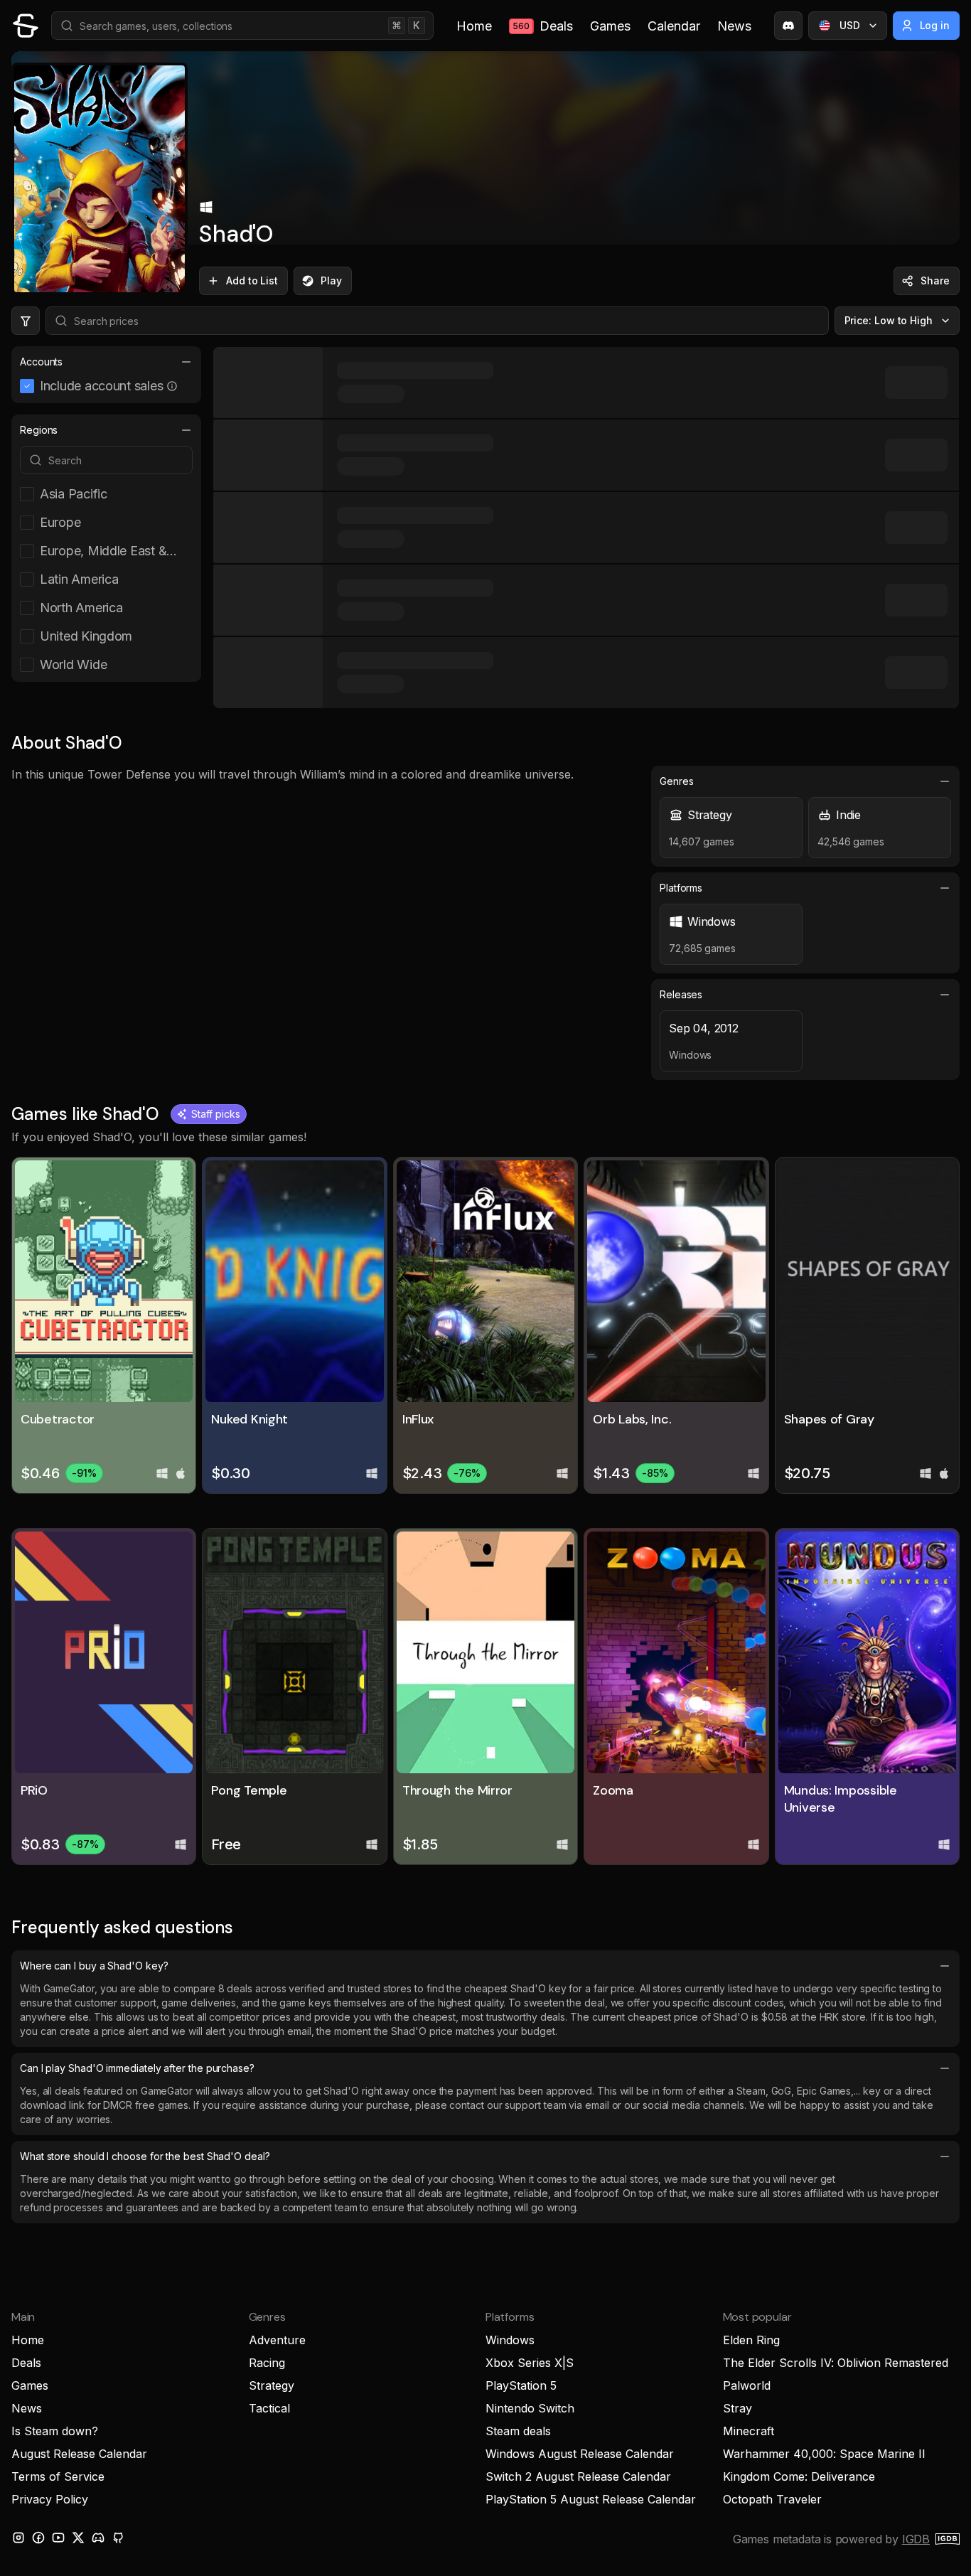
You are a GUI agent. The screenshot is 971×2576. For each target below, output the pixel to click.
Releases (681, 994)
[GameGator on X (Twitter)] (78, 2538)
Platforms (681, 888)
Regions (39, 430)
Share (935, 280)
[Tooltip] (172, 386)
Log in (935, 25)
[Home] (26, 26)
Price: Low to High (889, 320)
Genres (677, 781)
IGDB (916, 2539)
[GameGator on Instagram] (18, 2538)
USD (850, 25)
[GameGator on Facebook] (38, 2538)
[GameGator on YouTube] (58, 2538)
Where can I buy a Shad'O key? (94, 1966)
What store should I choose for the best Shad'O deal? (145, 2156)
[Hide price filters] (26, 321)
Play (331, 280)
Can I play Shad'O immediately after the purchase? (137, 2068)
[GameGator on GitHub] (118, 2538)
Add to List (252, 280)
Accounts (41, 362)
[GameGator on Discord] (788, 26)
